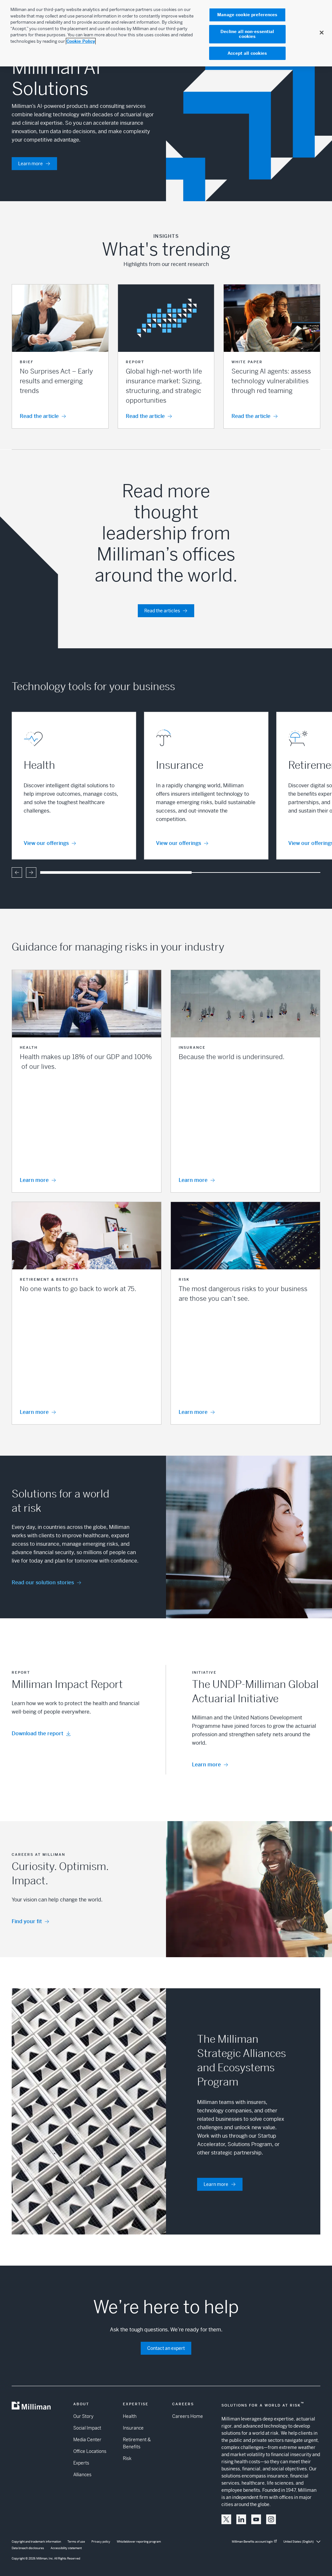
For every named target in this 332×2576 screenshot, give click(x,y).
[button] (60, 356)
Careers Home (188, 2416)
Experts (81, 2463)
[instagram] (271, 2519)
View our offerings (46, 843)
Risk (127, 2458)
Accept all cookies (247, 53)
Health (130, 2416)
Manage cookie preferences (247, 15)
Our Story (83, 2416)
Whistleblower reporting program (139, 2542)
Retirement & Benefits (137, 2443)
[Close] (322, 32)
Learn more (30, 164)
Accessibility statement (66, 2548)
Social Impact (87, 2428)
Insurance (133, 2428)
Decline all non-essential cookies (247, 34)
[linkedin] (241, 2519)
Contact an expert (166, 2348)
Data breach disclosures (28, 2548)
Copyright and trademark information (36, 2542)
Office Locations (90, 2451)
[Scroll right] (31, 872)
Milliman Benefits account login (252, 2542)
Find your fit (27, 1921)
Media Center (87, 2440)
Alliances (82, 2475)
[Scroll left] (17, 872)
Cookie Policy (81, 41)
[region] (166, 33)
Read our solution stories (43, 1583)
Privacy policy (101, 2542)
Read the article (39, 416)
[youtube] (256, 2519)
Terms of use (76, 2542)
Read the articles (162, 611)
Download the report (37, 1733)
